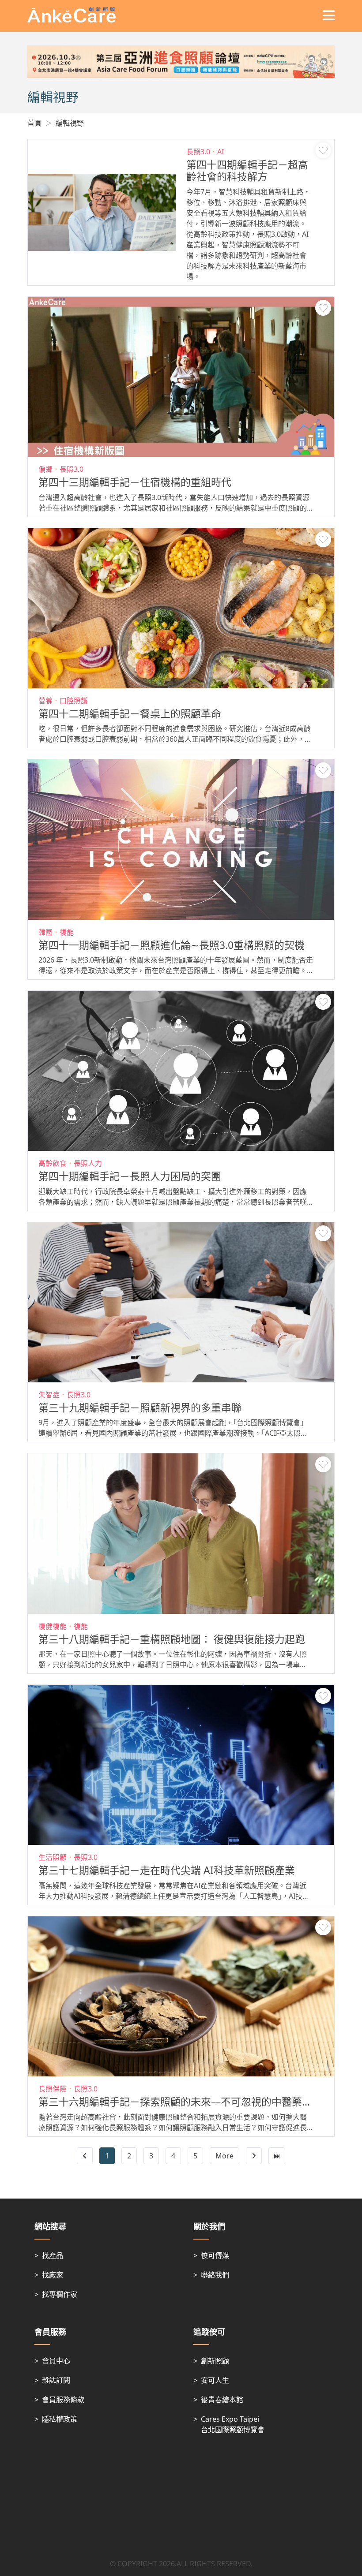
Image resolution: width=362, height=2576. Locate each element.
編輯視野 (70, 123)
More (224, 2156)
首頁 (34, 123)
